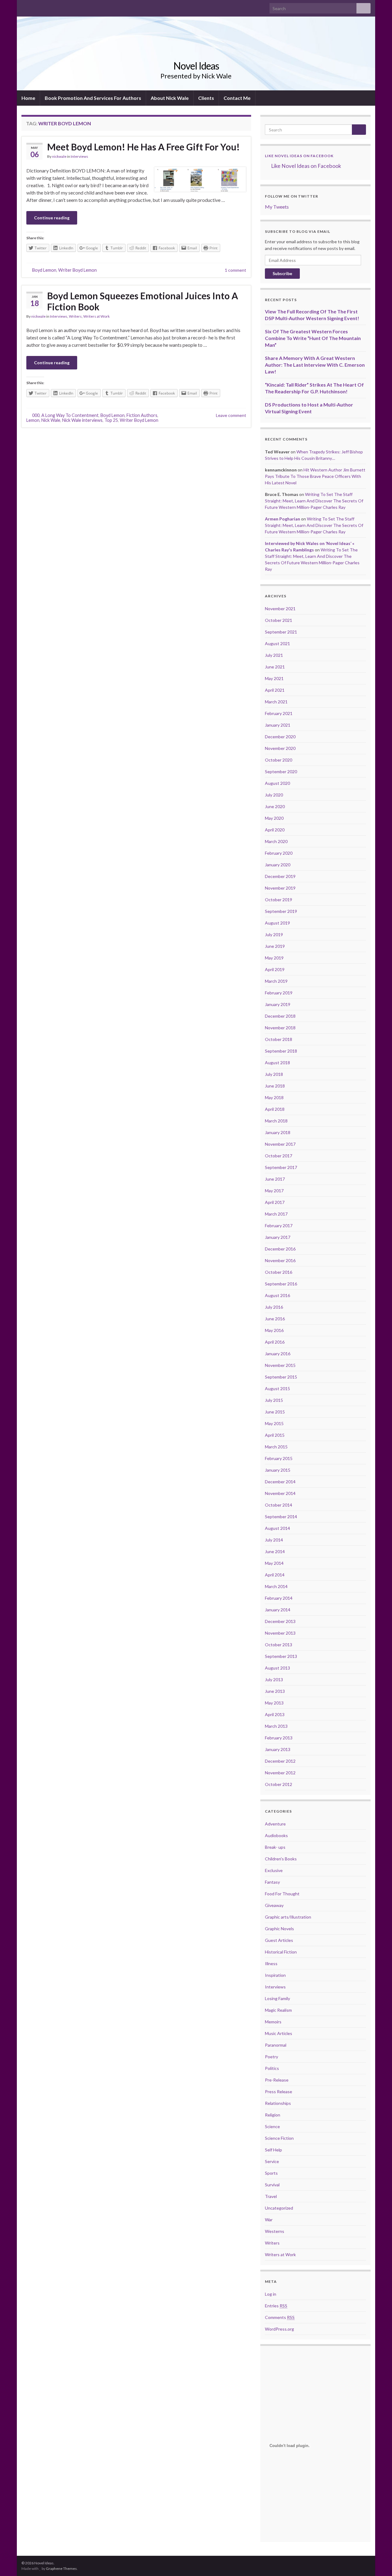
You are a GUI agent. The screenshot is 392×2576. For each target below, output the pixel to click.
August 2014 (277, 1528)
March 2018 (276, 1121)
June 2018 (275, 1086)
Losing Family (277, 1998)
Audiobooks (276, 1835)
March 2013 (276, 1726)
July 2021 (274, 655)
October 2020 (279, 760)
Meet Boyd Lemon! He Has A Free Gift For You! (143, 147)
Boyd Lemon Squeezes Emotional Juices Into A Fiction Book (143, 301)
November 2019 (280, 888)
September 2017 (281, 1167)
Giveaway (274, 1905)
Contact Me (237, 98)
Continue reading (52, 218)
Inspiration (275, 1975)
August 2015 (277, 1388)
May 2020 (274, 818)
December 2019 (280, 876)
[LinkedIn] (44, 7)
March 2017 (276, 1214)
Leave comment (231, 415)
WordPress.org (279, 2329)
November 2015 (280, 1365)
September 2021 (281, 632)
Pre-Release (277, 2080)
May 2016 (274, 1330)
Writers (75, 316)
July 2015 (274, 1400)
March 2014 (276, 1586)
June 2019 (275, 946)
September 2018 (281, 1051)
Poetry (271, 2057)
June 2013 (275, 1691)
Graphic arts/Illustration (288, 1917)
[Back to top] (378, 2562)
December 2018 (280, 1016)
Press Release (279, 2092)
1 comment (236, 270)
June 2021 (275, 667)
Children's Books (281, 1859)
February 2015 (279, 1458)
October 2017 (279, 1156)
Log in (271, 2294)
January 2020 (278, 865)
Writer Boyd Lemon (77, 270)
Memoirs (273, 2022)
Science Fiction (279, 2138)
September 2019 (281, 911)
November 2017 (280, 1144)
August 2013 (277, 1668)
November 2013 (280, 1633)
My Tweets (277, 207)
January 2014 (278, 1610)
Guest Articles (279, 1940)
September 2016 (281, 1284)
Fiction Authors (142, 415)
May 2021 (274, 678)
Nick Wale (51, 420)
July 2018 (274, 1074)
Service (272, 2161)
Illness (271, 1963)
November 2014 (280, 1493)
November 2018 (280, 1028)
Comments (280, 2317)
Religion (273, 2115)
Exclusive (274, 1870)
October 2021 (279, 620)
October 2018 (279, 1039)
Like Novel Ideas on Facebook (299, 156)
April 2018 (275, 1109)
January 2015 (278, 1470)
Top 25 (111, 420)
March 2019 (276, 981)
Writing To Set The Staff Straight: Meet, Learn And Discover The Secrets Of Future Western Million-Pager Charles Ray (314, 501)
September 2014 (281, 1517)
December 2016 (280, 1249)
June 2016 (275, 1319)
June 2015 (275, 1412)
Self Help (273, 2150)
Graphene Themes (61, 2568)
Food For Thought (282, 1894)
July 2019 (274, 934)
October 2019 (279, 900)
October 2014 (279, 1505)
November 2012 (280, 1773)
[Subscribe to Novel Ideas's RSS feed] (54, 7)
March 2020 (276, 841)
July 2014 (274, 1540)
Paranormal (276, 2045)
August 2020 (277, 783)
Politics (272, 2068)
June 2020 (275, 806)
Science (272, 2126)
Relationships (278, 2103)
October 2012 (279, 1784)
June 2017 (275, 1179)
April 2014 (275, 1575)
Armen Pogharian (283, 519)
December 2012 (280, 1761)
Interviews (79, 156)
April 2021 (275, 690)
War (269, 2220)
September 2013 (281, 1656)
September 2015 (281, 1377)
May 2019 (274, 958)
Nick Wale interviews (82, 420)
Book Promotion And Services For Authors (93, 98)
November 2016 (280, 1260)
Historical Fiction (281, 1952)
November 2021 (280, 609)
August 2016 (277, 1295)
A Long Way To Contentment (70, 415)
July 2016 (274, 1307)
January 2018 (278, 1132)
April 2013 (275, 1714)
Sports (271, 2173)
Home (28, 98)
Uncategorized (279, 2208)
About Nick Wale (170, 98)
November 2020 (280, 748)
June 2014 (275, 1551)
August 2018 (277, 1063)
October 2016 (279, 1272)
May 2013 (274, 1703)
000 (36, 415)
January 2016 (278, 1354)
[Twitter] (34, 7)
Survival (272, 2185)
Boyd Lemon (44, 270)
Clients (206, 98)
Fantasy (272, 1882)
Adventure (275, 1824)
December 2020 (280, 737)
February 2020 (279, 853)
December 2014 (280, 1482)
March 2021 (276, 702)
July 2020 (274, 795)
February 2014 (279, 1598)
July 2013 (274, 1680)
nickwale (59, 156)
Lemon (33, 420)
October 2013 (279, 1645)
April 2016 (275, 1342)
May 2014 (274, 1563)
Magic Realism (278, 2010)
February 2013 (279, 1738)
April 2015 (275, 1435)
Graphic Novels (279, 1929)
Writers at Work (96, 316)
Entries (276, 2306)
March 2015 (276, 1447)
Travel (271, 2196)
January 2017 (278, 1237)
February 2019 (279, 993)
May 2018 (274, 1097)
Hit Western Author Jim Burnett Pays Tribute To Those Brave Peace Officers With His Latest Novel (315, 476)
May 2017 (274, 1191)
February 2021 (279, 713)
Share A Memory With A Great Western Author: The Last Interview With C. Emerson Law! (315, 365)
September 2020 (281, 772)
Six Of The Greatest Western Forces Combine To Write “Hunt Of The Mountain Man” (313, 338)
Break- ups (275, 1847)
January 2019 (278, 1004)
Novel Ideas (196, 66)
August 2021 (277, 643)
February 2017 (279, 1226)
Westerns (275, 2231)
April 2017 (275, 1202)
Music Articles (279, 2033)
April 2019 (275, 969)
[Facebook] (24, 7)
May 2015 (274, 1423)
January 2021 (278, 725)
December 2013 (280, 1621)
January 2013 (278, 1749)
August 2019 (277, 923)
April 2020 (275, 830)
